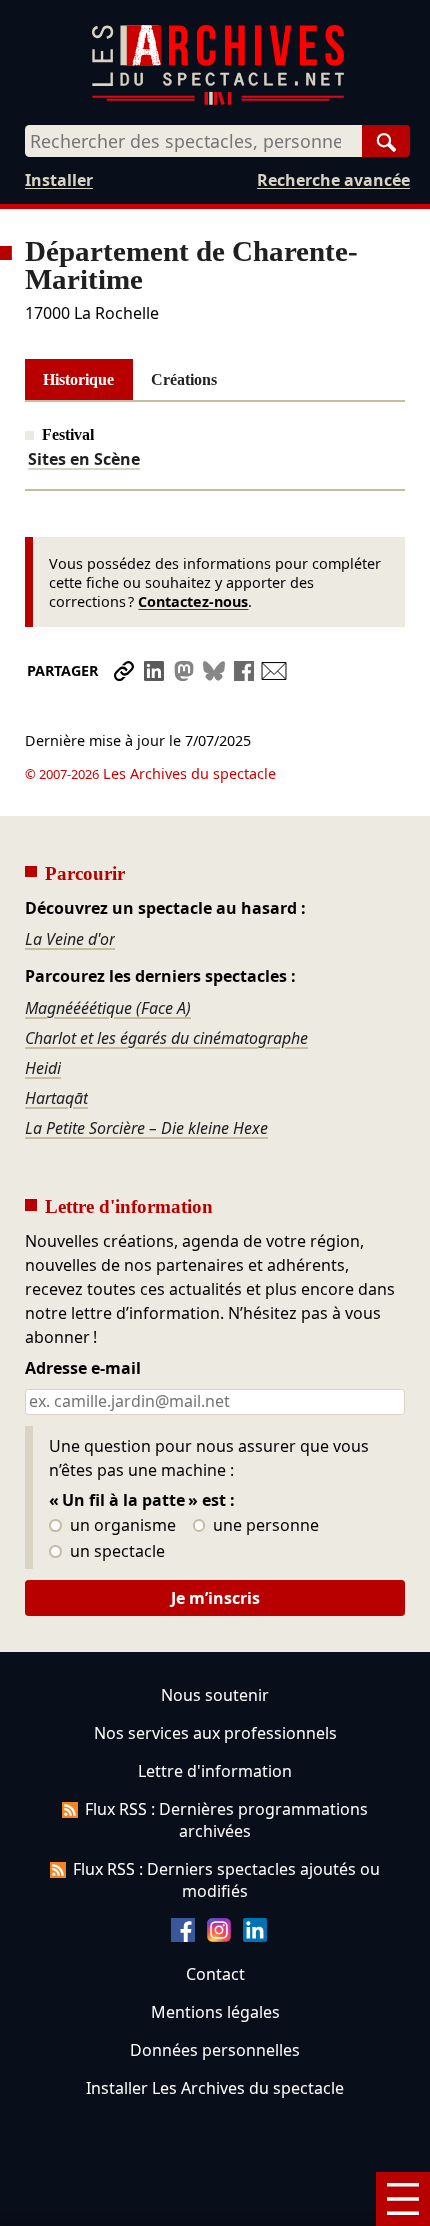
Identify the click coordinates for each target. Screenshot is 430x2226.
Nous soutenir (215, 1695)
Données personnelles (215, 2050)
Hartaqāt (56, 1098)
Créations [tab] (184, 379)
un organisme (121, 1526)
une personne (264, 1526)
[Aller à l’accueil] (218, 100)
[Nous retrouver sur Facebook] (183, 1936)
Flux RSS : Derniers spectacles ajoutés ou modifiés (226, 1880)
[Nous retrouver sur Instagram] (219, 1936)
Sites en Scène (84, 459)
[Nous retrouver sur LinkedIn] (255, 1936)
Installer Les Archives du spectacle (215, 2088)
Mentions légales (215, 2012)
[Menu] (403, 2199)
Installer (59, 180)
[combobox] (193, 141)
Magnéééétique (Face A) (108, 1008)
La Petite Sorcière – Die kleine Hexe (146, 1128)
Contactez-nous (193, 601)
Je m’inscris (215, 1598)
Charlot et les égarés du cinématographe (166, 1038)
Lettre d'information (215, 1771)
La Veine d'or (70, 939)
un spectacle (115, 1552)
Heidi (43, 1068)
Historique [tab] (78, 379)
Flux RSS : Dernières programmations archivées (226, 1820)
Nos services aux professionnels (215, 1733)
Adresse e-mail (83, 1369)
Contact (215, 1974)
